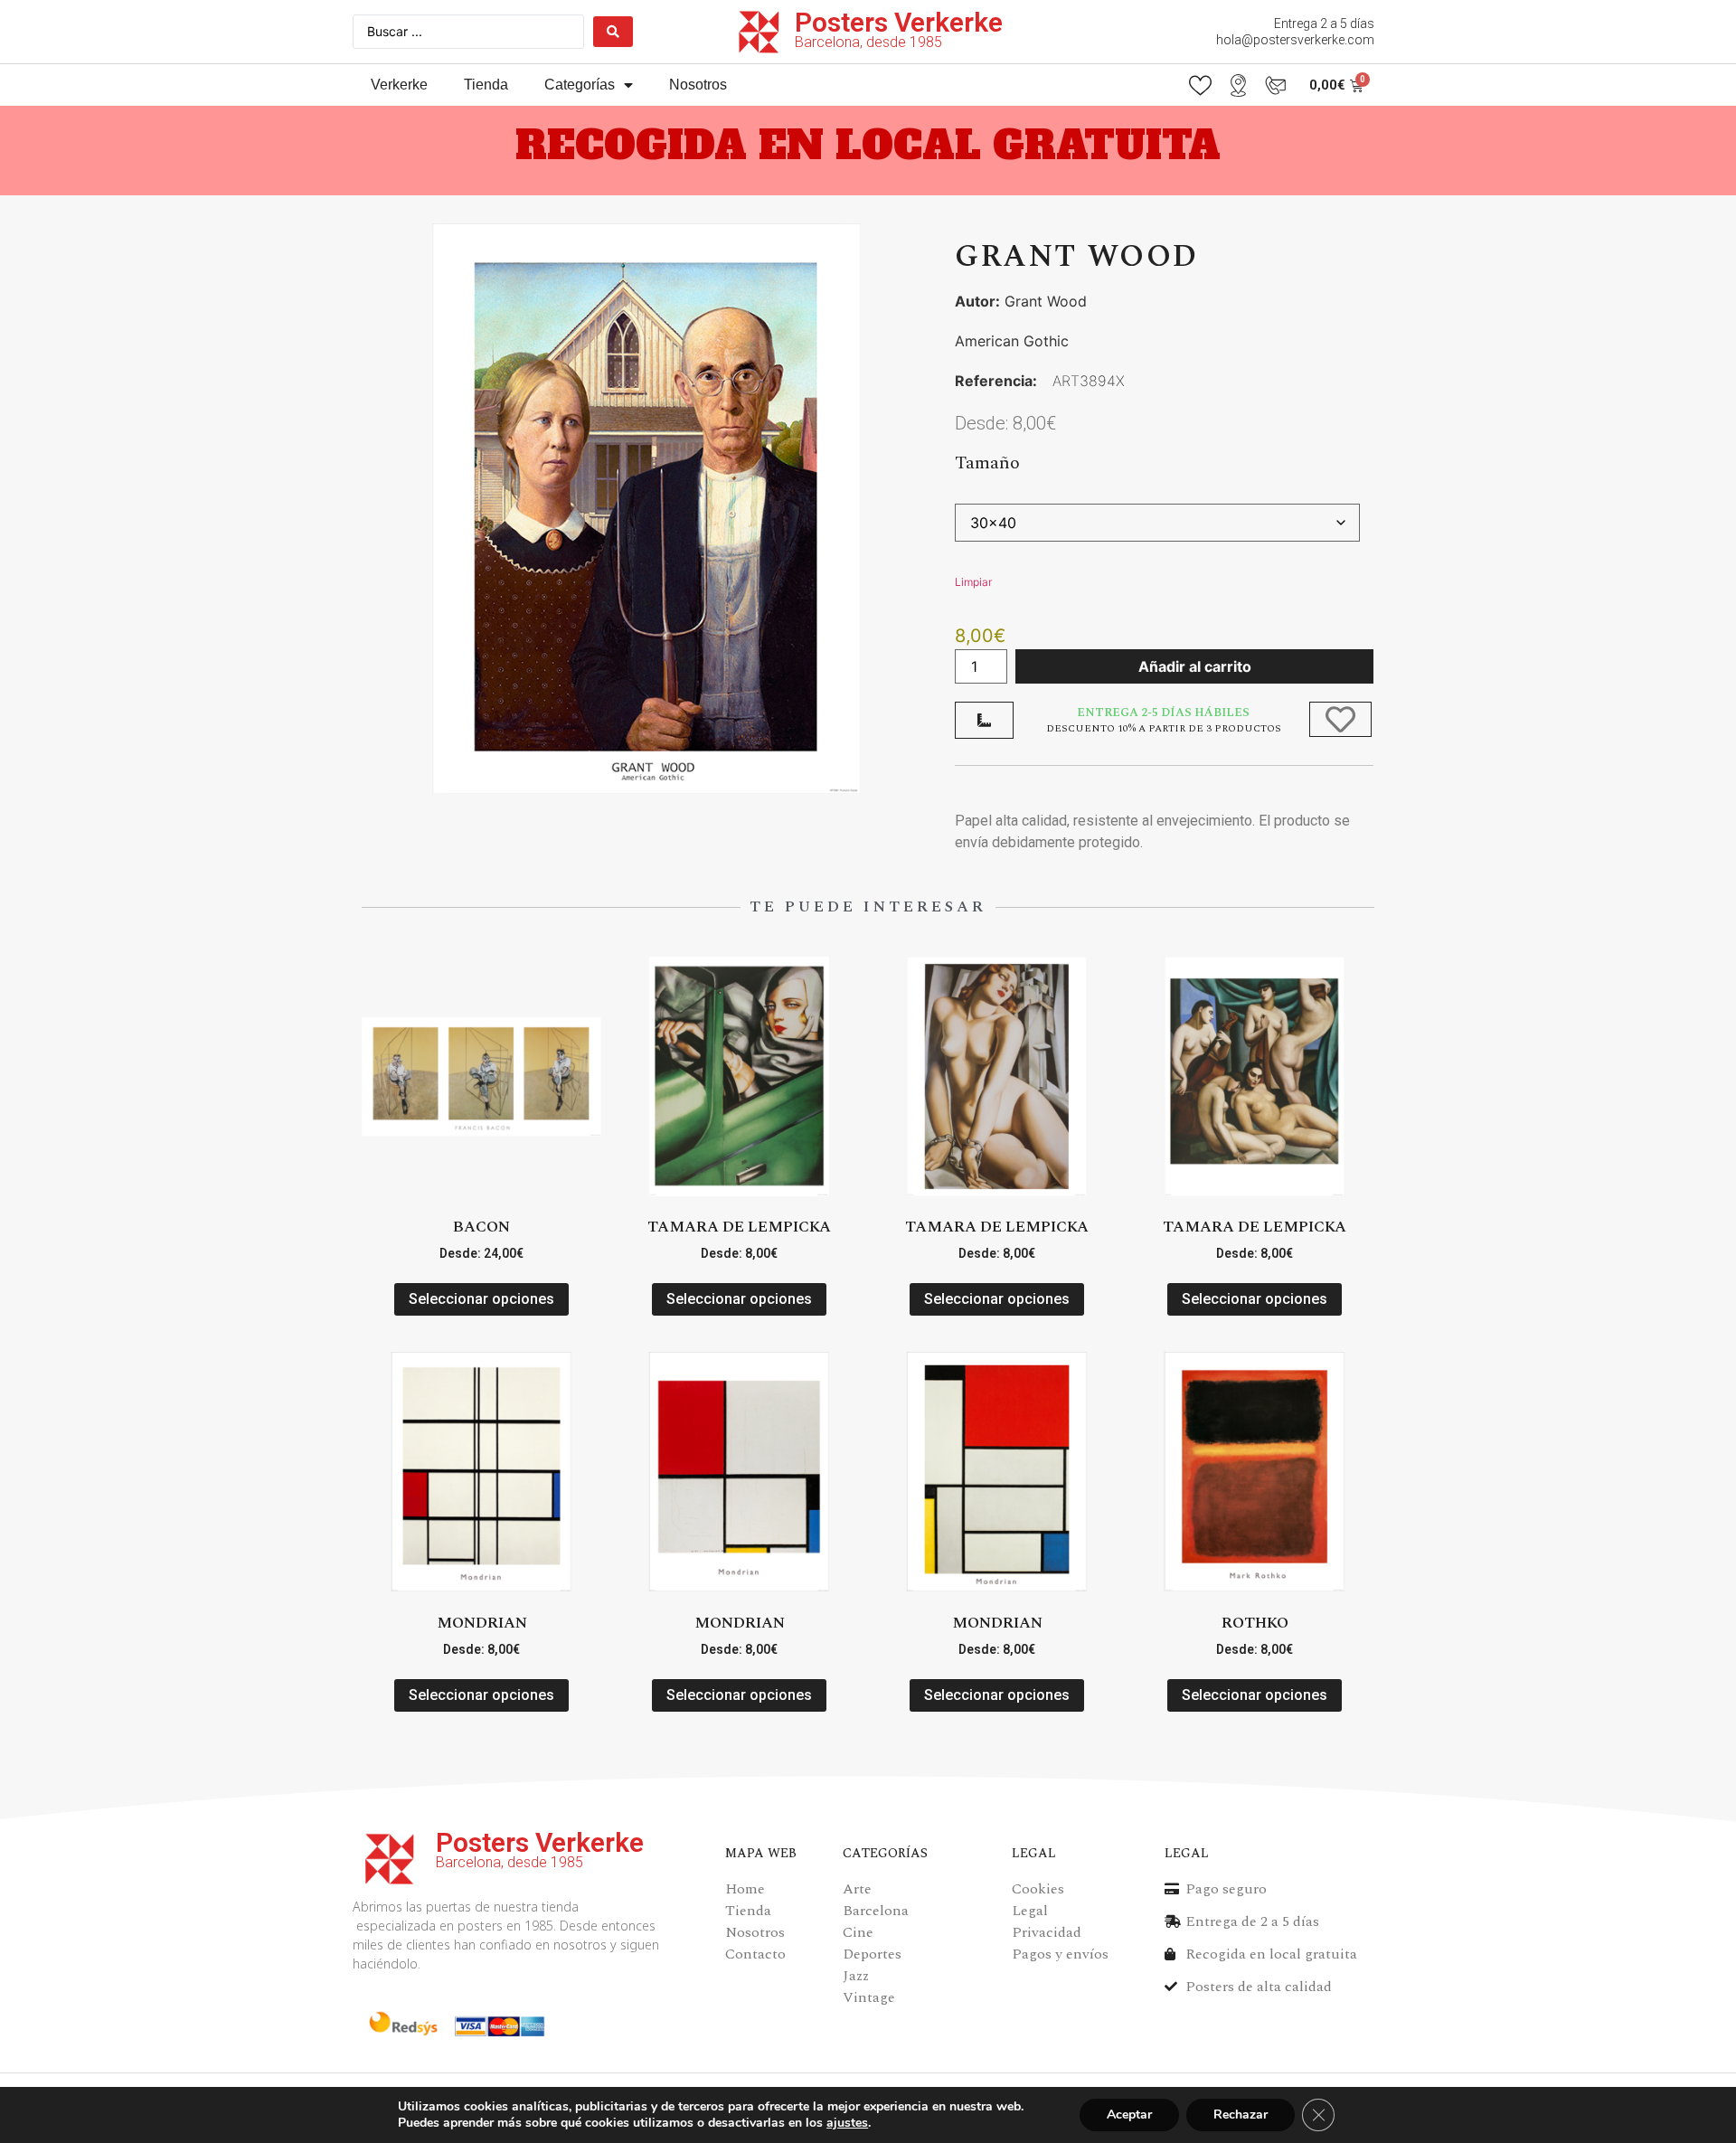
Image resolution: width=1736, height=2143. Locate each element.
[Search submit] (613, 32)
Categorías (580, 85)
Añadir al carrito (1195, 666)
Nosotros (698, 85)
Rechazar (1241, 2115)
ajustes (847, 2123)
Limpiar (973, 582)
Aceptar (1129, 2115)
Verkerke (399, 85)
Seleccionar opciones (481, 1299)
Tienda (486, 85)
